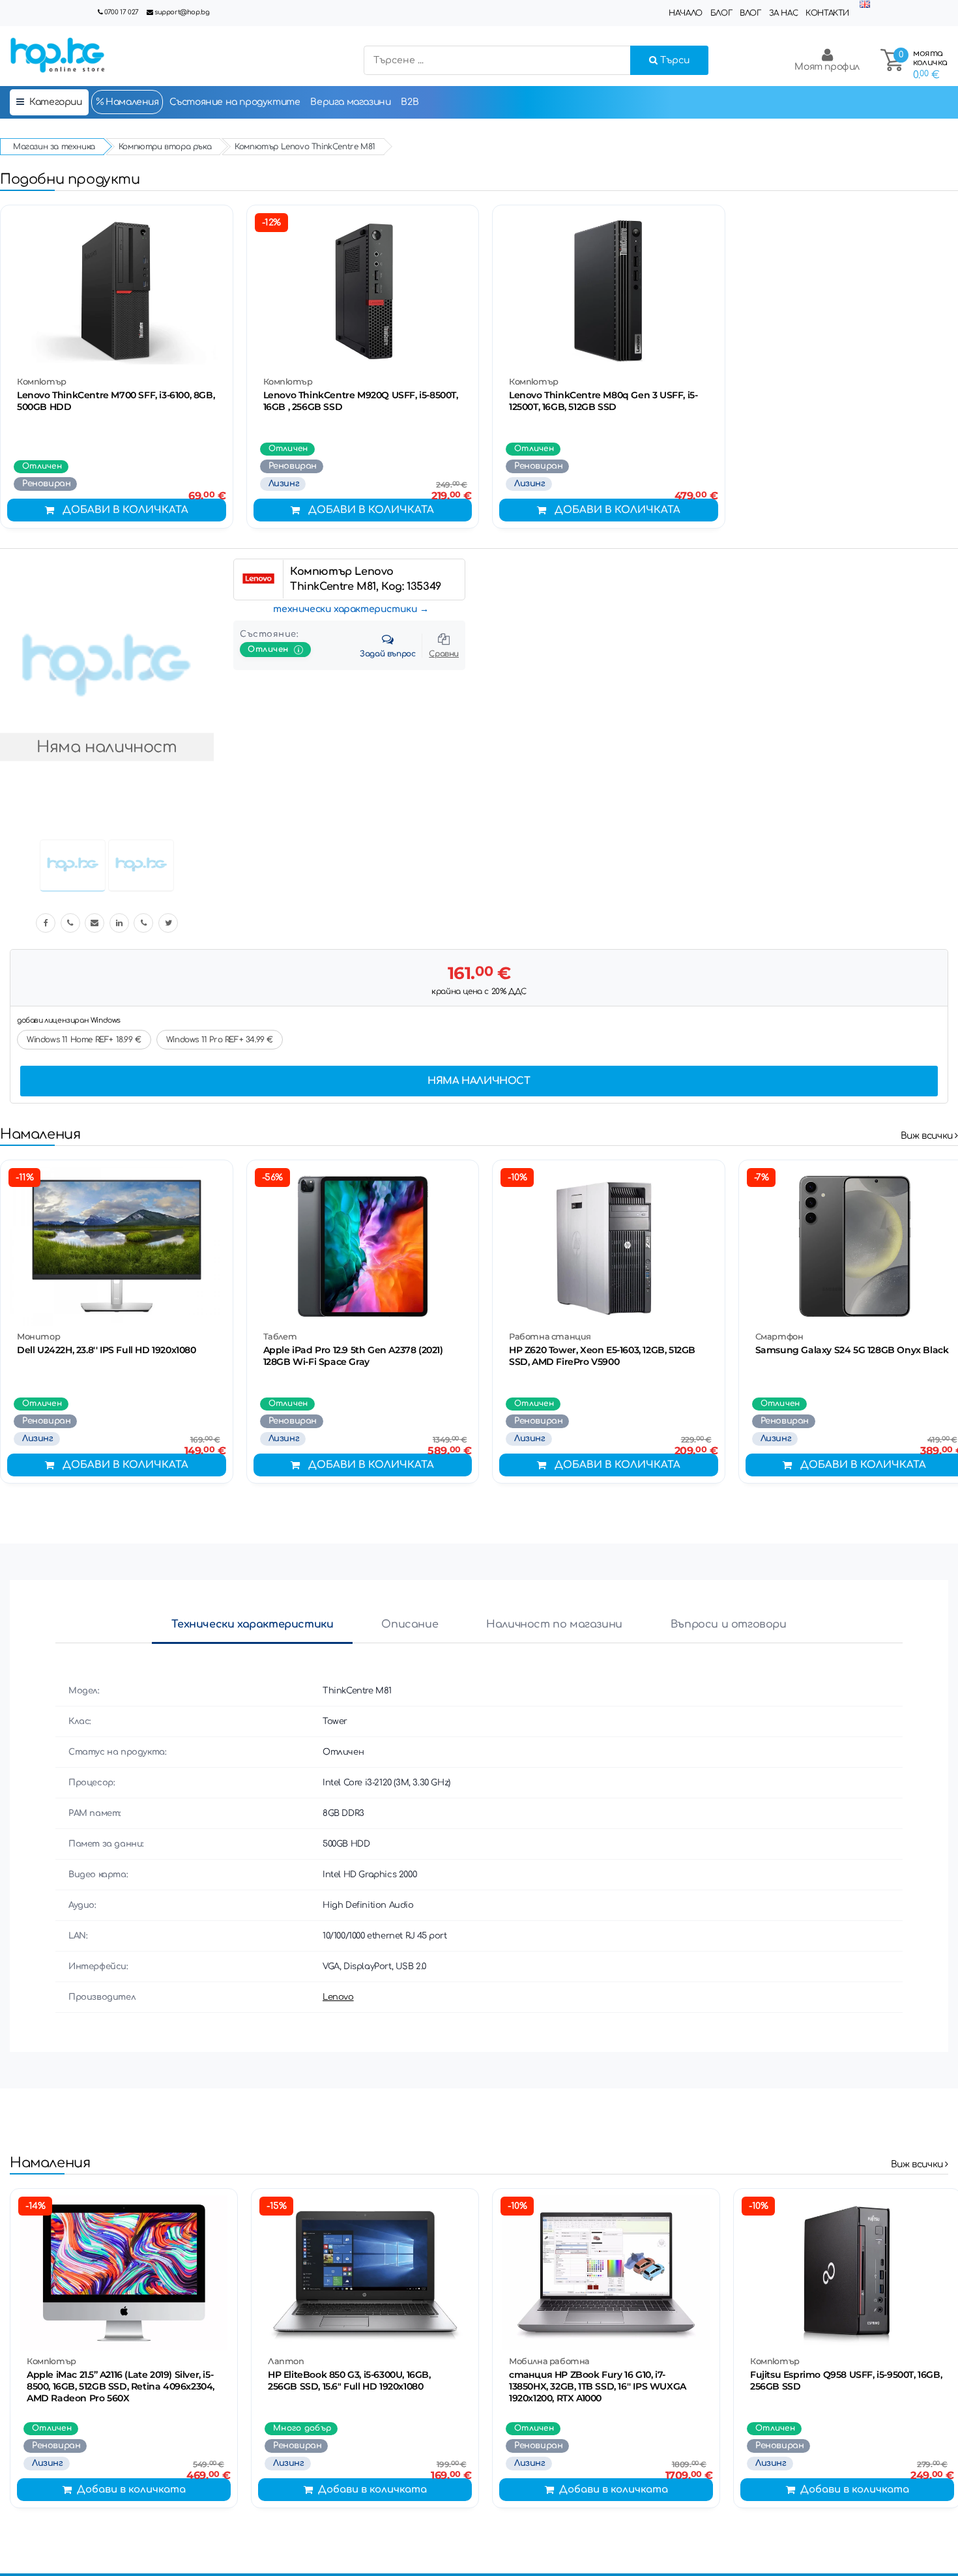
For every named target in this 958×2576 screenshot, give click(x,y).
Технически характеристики (252, 1624)
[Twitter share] (168, 923)
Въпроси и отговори (729, 1624)
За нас (784, 13)
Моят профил (827, 67)
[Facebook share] (46, 923)
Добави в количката (125, 510)
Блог (721, 13)
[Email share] (94, 923)
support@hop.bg (182, 12)
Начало (686, 13)
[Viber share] (70, 923)
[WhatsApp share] (143, 923)
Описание (410, 1624)
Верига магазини (350, 102)
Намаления (131, 102)
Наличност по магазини (554, 1624)
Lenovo (338, 1997)
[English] (865, 5)
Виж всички (928, 1136)
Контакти (827, 13)
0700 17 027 (122, 12)
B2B (410, 102)
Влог (750, 13)
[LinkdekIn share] (119, 923)
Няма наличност (479, 1081)
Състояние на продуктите (235, 102)
